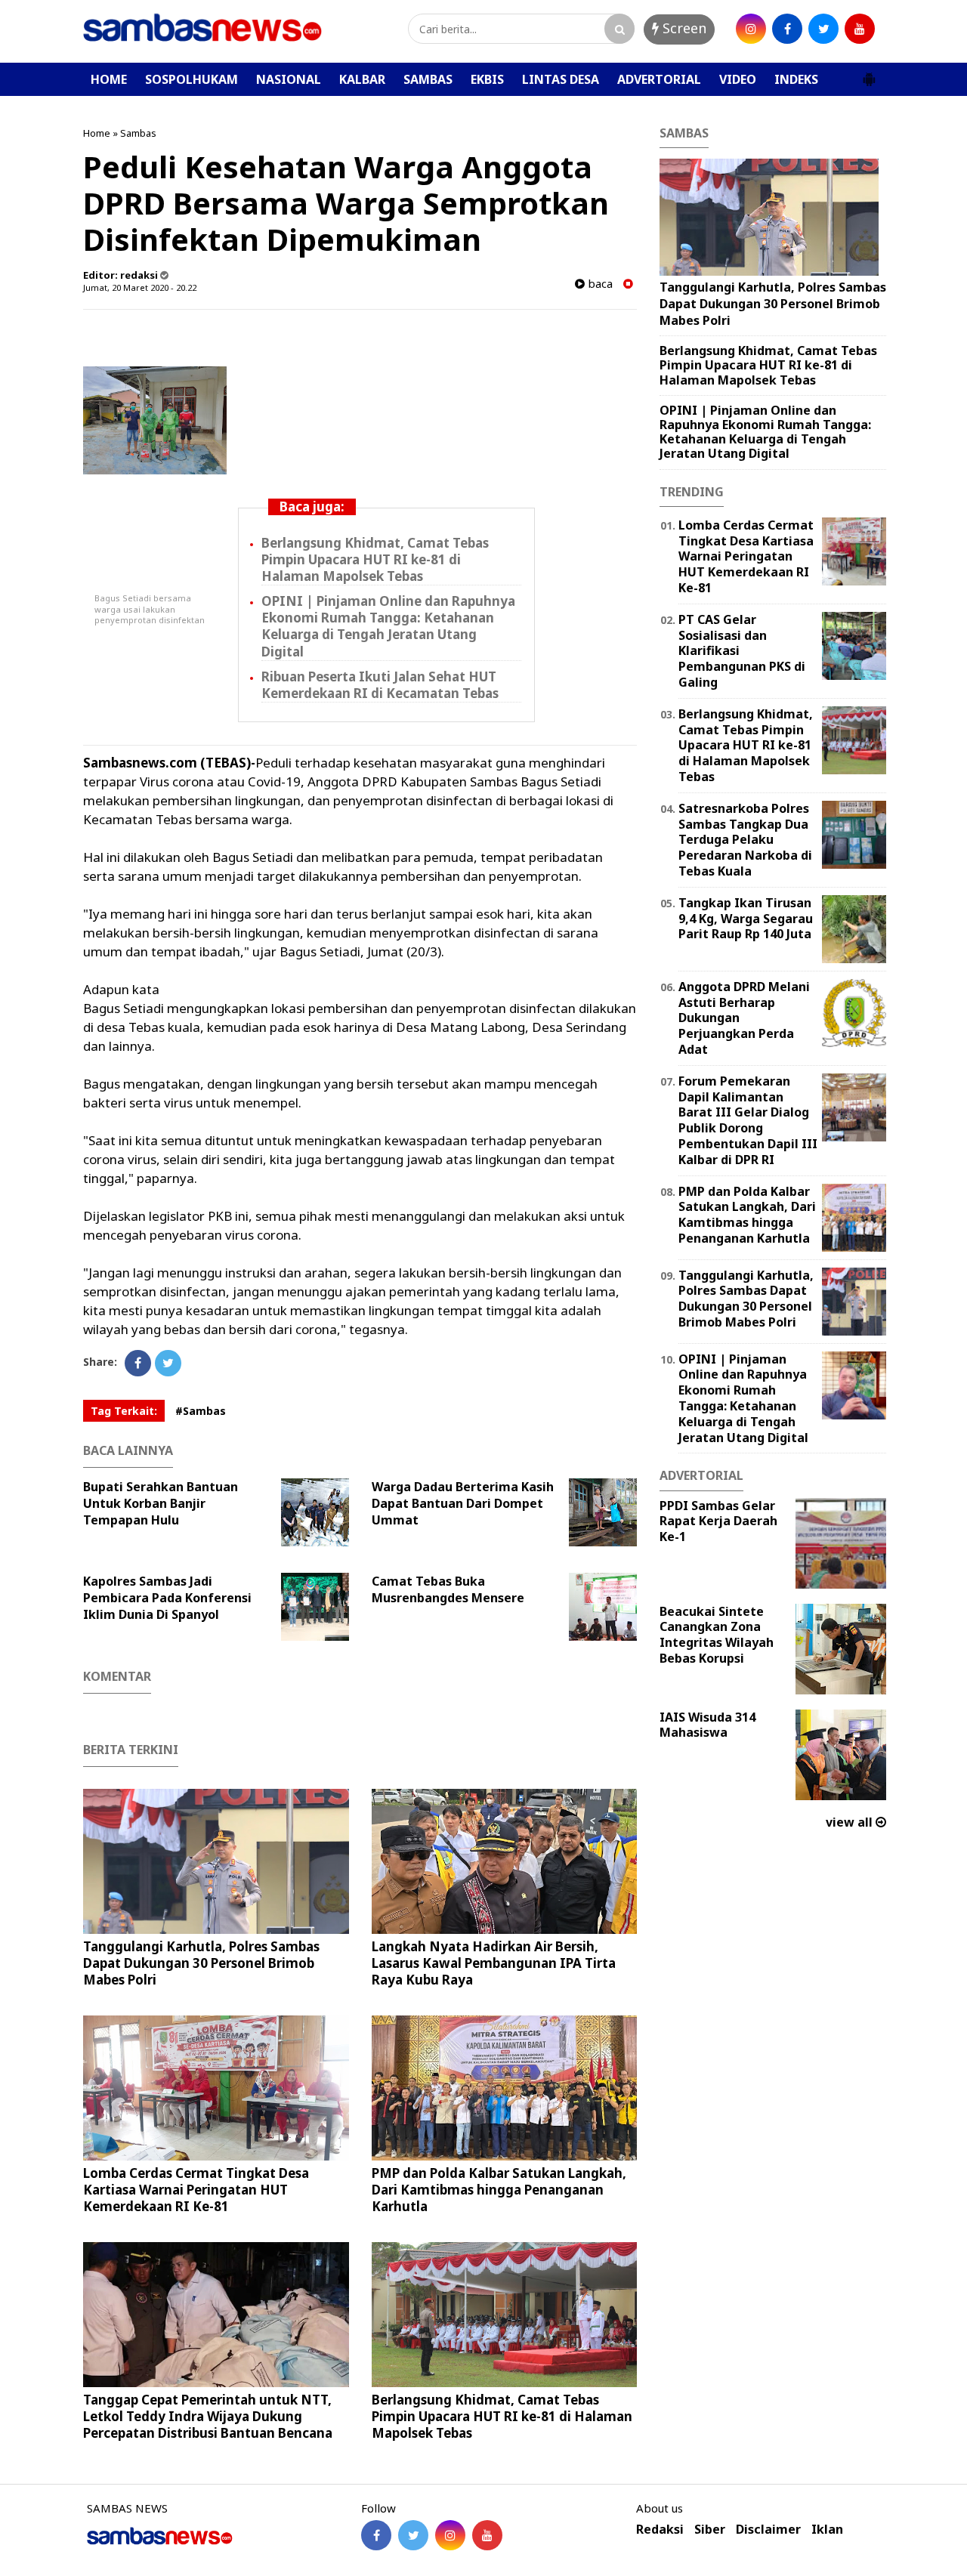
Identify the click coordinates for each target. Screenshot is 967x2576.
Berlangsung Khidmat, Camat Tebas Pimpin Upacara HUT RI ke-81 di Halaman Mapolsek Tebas (375, 559)
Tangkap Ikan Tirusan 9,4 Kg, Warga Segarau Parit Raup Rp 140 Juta (746, 919)
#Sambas (201, 1411)
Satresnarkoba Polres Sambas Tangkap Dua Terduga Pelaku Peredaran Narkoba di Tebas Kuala (745, 840)
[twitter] (823, 29)
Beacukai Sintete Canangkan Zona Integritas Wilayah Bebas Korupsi (717, 1635)
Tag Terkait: (124, 1411)
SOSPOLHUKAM (192, 79)
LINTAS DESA (561, 79)
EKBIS (487, 79)
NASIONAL (289, 79)
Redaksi (660, 2530)
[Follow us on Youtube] (487, 2535)
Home (97, 133)
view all (851, 1822)
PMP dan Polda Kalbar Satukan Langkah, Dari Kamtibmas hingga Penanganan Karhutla (499, 2190)
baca (599, 284)
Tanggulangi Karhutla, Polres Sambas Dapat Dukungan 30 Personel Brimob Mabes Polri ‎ (201, 1963)
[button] (869, 73)
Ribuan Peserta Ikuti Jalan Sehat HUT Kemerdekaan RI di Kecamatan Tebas (380, 685)
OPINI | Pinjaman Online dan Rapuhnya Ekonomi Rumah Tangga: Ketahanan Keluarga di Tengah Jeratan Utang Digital (388, 626)
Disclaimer (768, 2530)
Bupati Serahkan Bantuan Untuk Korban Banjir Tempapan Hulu (161, 1503)
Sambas (138, 133)
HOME (109, 79)
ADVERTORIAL (659, 79)
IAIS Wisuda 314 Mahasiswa (707, 1725)
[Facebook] (138, 1363)
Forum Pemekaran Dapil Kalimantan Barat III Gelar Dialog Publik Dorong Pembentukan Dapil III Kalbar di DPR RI (748, 1120)
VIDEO (738, 79)
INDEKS (796, 79)
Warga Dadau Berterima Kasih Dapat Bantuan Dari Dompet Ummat (463, 1503)
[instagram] (751, 29)
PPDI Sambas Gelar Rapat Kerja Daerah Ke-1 (718, 1521)
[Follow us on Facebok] (376, 2535)
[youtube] (860, 29)
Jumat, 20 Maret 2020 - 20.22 (140, 287)
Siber (710, 2530)
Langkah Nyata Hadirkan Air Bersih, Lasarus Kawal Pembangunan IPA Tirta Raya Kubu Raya (494, 1963)
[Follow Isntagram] (450, 2535)
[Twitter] (168, 1363)
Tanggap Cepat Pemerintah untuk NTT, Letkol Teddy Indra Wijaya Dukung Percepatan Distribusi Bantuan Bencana (208, 2416)
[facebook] (787, 29)
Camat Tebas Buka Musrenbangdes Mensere (448, 1589)
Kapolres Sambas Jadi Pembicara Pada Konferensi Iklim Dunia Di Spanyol (167, 1598)
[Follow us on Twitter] (413, 2535)
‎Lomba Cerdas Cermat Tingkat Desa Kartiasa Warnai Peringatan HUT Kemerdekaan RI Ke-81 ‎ (196, 2190)
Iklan (827, 2530)
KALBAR (362, 79)
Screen (683, 28)
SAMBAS (428, 79)
